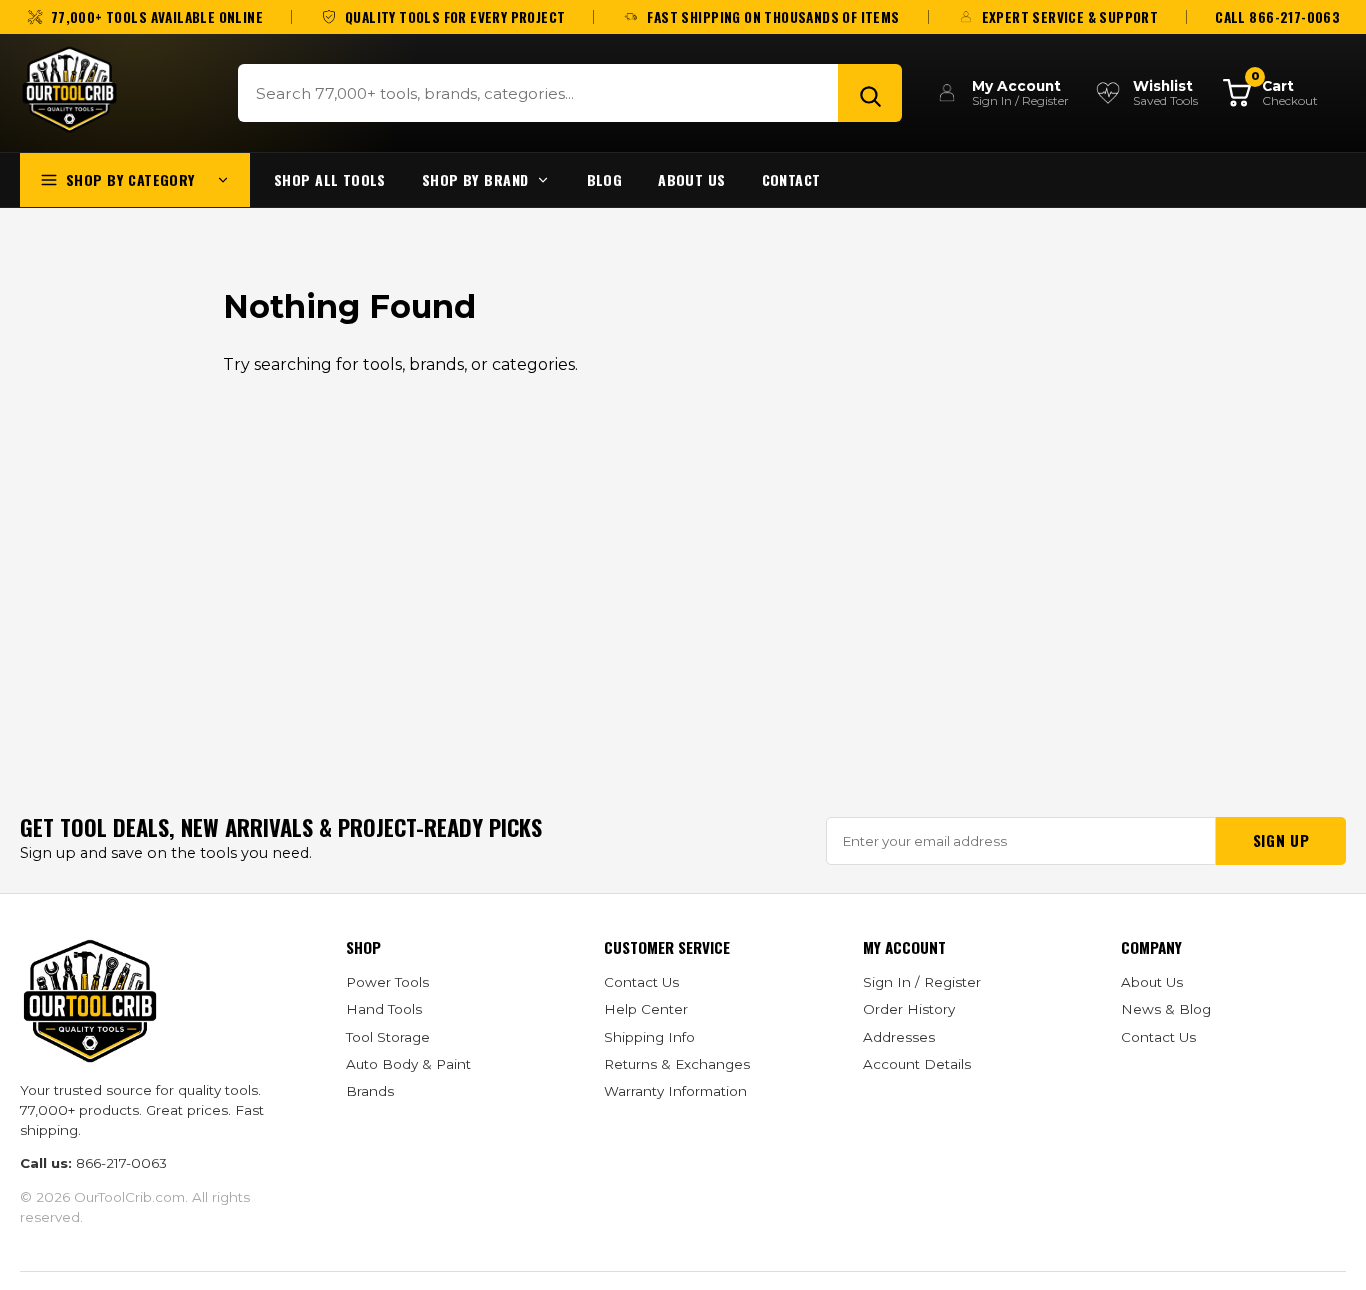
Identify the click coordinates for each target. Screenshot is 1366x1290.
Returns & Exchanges (677, 1064)
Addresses (899, 1037)
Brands (370, 1091)
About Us (691, 179)
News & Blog (1166, 1009)
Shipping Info (649, 1037)
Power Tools (387, 982)
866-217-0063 (121, 1163)
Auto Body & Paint (408, 1064)
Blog (605, 179)
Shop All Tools (330, 179)
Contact (791, 179)
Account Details (917, 1064)
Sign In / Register (922, 982)
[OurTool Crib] (69, 90)
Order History (909, 1009)
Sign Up (1281, 840)
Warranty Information (675, 1091)
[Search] (870, 93)
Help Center (646, 1009)
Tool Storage (388, 1037)
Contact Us (641, 982)
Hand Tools (384, 1009)
